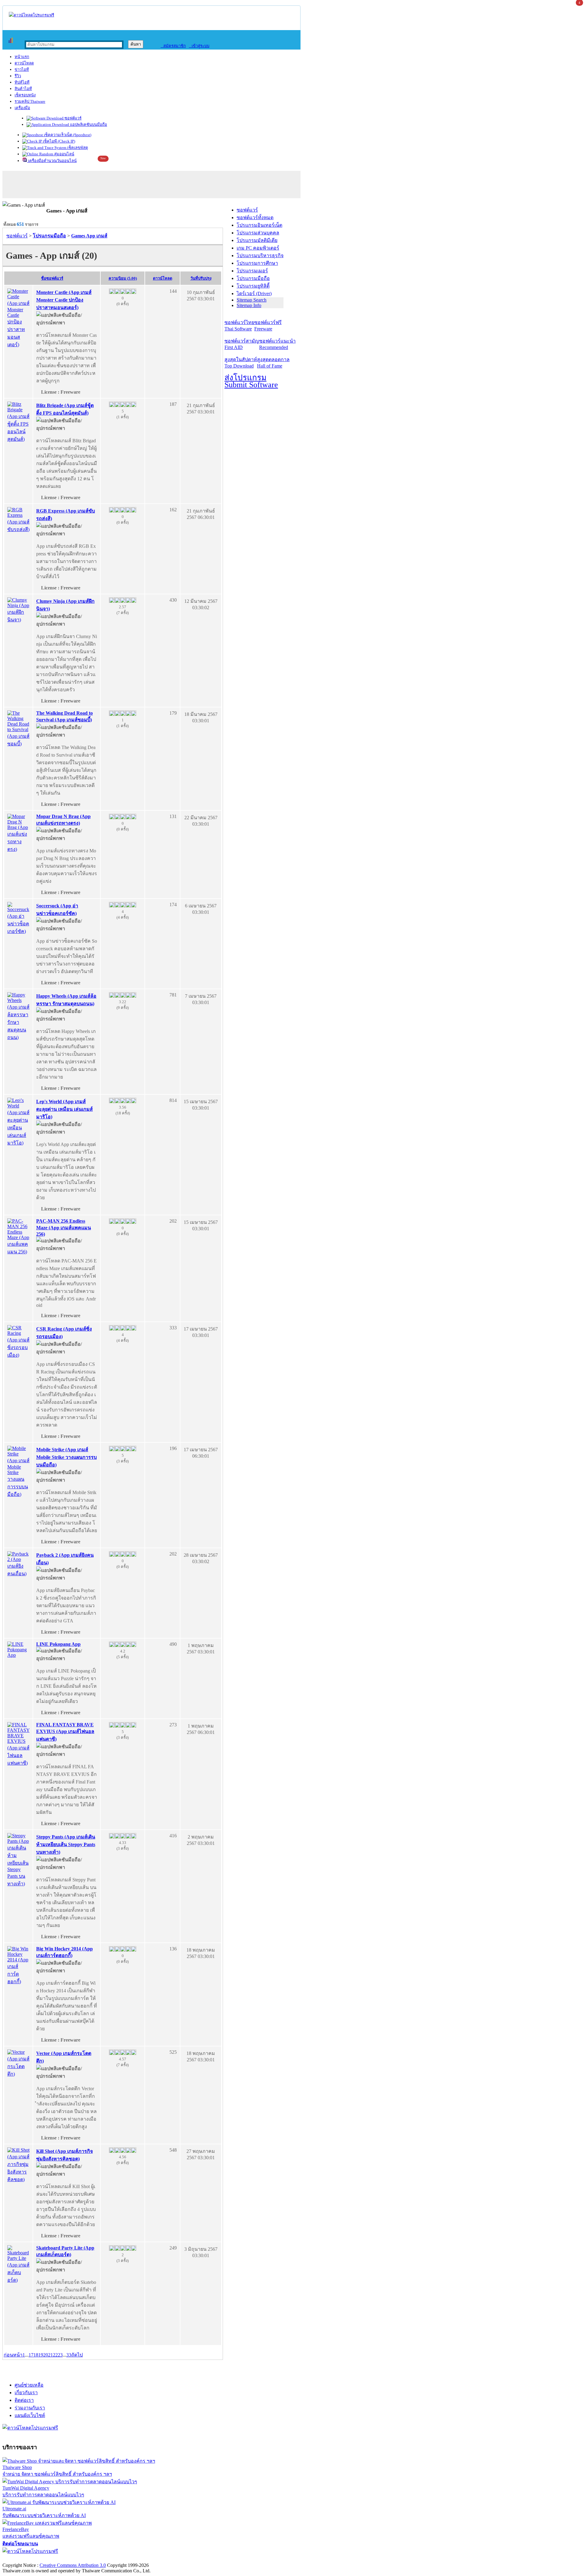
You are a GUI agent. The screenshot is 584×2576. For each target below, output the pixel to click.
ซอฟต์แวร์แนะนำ (277, 344)
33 (69, 2355)
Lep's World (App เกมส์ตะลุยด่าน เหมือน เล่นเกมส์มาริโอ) (64, 1109)
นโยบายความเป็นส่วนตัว (81, 2559)
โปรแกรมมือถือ (253, 278)
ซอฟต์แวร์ (73, 118)
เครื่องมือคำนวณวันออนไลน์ (52, 161)
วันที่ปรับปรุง (201, 278)
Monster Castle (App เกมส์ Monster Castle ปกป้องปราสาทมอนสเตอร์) (64, 300)
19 (41, 2355)
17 (31, 2355)
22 (55, 2355)
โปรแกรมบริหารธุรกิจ (260, 256)
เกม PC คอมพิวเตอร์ (258, 248)
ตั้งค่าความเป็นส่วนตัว (26, 2559)
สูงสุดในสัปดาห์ (241, 363)
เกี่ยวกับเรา (26, 2393)
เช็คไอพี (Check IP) (59, 141)
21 (50, 2355)
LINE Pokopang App (58, 1644)
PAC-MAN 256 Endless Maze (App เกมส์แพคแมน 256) (64, 1228)
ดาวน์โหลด (24, 63)
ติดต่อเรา (24, 2400)
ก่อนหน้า (13, 2355)
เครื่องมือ (22, 108)
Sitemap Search (252, 300)
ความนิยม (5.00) (123, 278)
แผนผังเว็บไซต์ (30, 2415)
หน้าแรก (22, 57)
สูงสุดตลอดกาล (273, 363)
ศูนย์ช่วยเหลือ (29, 2385)
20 (46, 2355)
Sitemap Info (249, 305)
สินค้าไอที (23, 89)
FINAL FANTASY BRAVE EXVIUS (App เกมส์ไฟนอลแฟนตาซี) (65, 1732)
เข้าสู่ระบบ (199, 46)
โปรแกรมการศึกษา (257, 263)
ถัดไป (77, 2355)
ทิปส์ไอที (22, 82)
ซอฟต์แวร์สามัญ (242, 344)
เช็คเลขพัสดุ (77, 148)
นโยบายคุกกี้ (126, 2559)
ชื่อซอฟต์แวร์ (52, 278)
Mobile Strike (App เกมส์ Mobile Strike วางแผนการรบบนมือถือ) (66, 1457)
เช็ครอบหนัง (25, 95)
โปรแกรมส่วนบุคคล (258, 233)
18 (36, 2355)
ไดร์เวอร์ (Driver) (254, 294)
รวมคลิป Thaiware (30, 101)
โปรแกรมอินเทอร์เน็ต (259, 225)
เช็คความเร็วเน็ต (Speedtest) (67, 135)
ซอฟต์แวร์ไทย (239, 326)
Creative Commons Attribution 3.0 (73, 2565)
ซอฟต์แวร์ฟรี (268, 326)
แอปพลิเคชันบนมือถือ (88, 124)
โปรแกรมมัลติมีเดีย (257, 240)
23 (60, 2355)
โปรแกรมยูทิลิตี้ (253, 286)
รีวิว (18, 76)
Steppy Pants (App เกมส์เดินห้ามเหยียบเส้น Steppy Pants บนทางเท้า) (66, 1844)
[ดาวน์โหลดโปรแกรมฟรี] (31, 15)
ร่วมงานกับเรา (30, 2408)
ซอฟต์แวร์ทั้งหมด (255, 218)
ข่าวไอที (22, 69)
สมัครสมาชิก (173, 46)
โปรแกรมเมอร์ (252, 271)
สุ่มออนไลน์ (64, 154)
